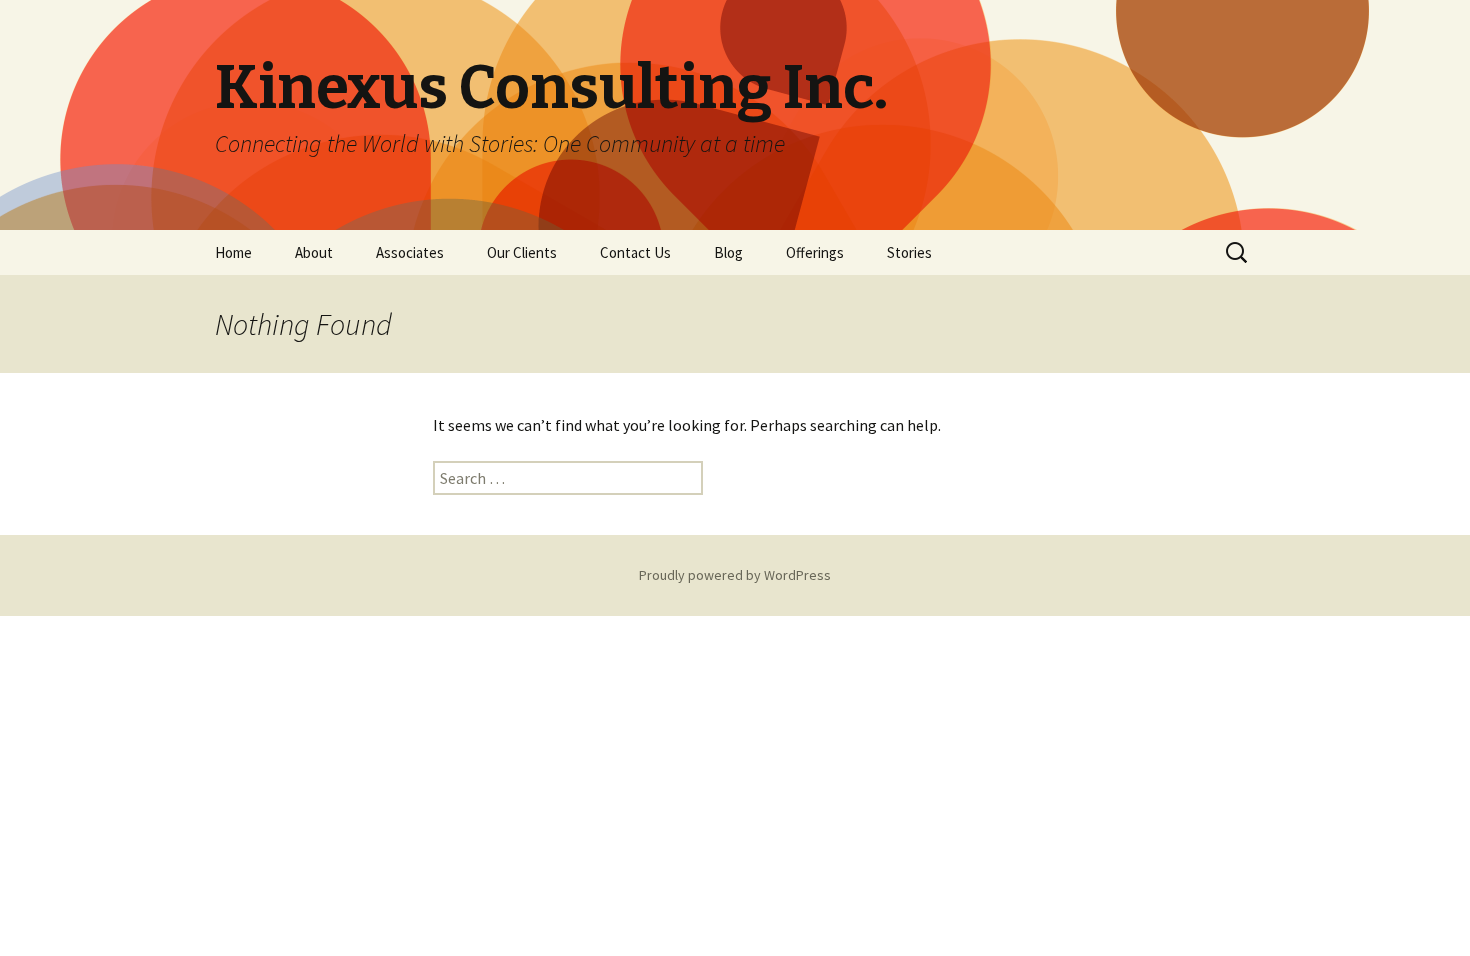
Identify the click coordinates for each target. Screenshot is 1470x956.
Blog (728, 252)
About (314, 252)
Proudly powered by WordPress (735, 575)
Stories (909, 252)
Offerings (815, 252)
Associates (410, 252)
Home (233, 252)
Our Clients (522, 252)
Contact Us (635, 252)
